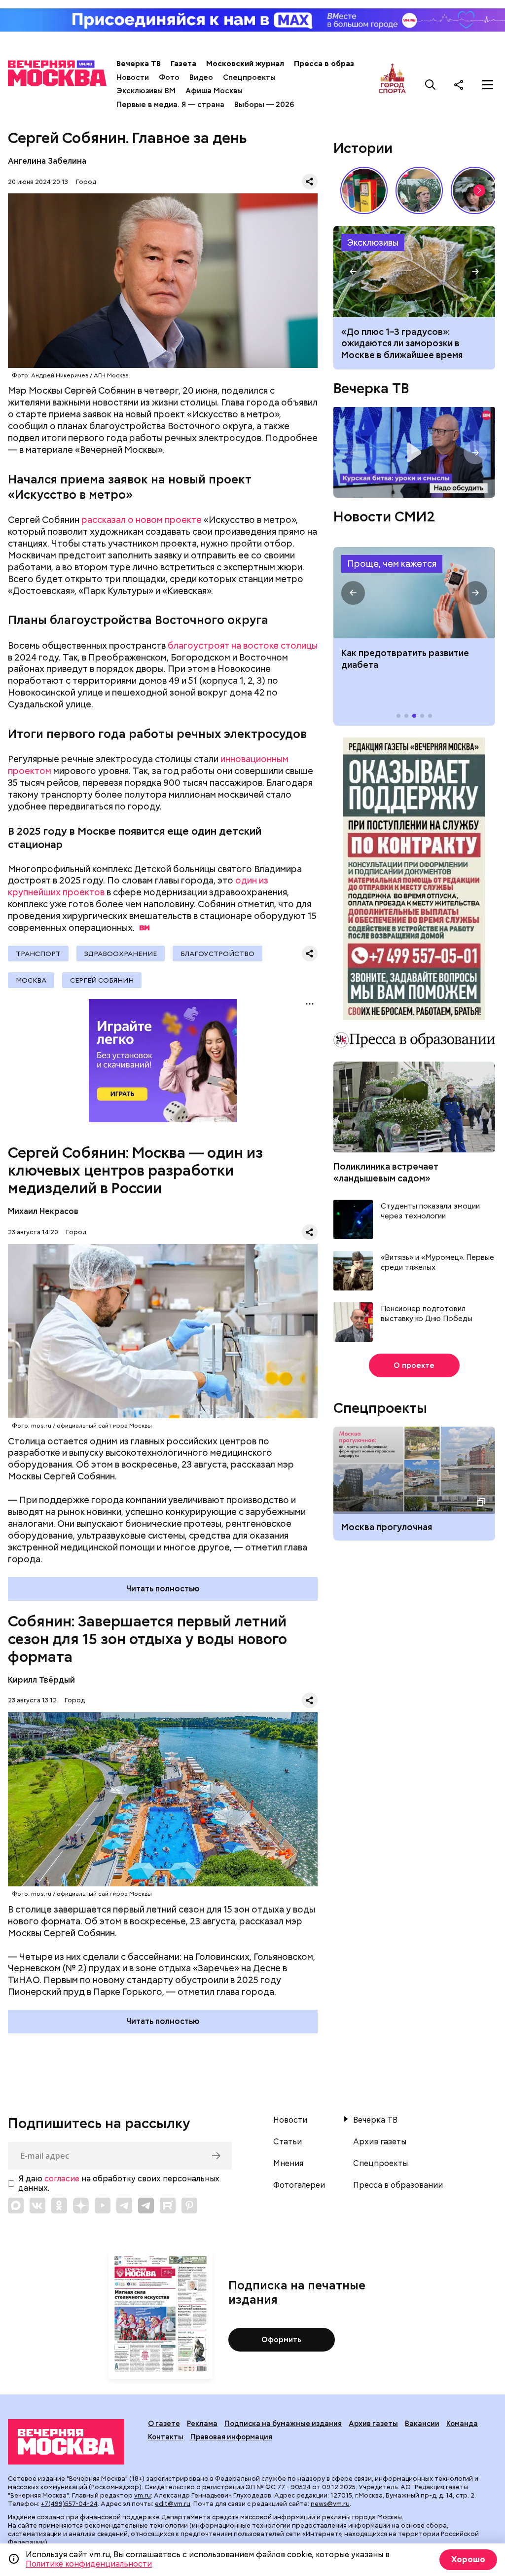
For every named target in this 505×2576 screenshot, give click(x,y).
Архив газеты (380, 2142)
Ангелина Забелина (47, 161)
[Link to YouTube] (103, 2206)
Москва (31, 980)
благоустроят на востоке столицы (243, 645)
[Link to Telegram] (124, 2206)
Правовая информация (231, 2437)
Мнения (288, 2164)
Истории (363, 148)
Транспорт (38, 954)
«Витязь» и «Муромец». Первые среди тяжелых (437, 1263)
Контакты (166, 2437)
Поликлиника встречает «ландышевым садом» (386, 1172)
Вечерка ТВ (139, 64)
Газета (183, 64)
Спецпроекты (249, 77)
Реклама (202, 2424)
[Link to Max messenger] (16, 2206)
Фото (169, 77)
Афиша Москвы (214, 91)
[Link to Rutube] (168, 2206)
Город (86, 182)
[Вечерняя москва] (66, 2442)
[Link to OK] (59, 2206)
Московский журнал (245, 64)
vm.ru (143, 2495)
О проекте (414, 1365)
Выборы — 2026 (264, 105)
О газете (164, 2424)
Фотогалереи (299, 2185)
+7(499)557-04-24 (69, 2504)
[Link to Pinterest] (189, 2206)
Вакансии (422, 2424)
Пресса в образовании (338, 64)
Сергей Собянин (102, 980)
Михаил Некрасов (43, 1211)
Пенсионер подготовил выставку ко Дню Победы (427, 1314)
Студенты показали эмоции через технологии (430, 1211)
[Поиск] (431, 84)
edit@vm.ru (173, 2504)
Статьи (288, 2142)
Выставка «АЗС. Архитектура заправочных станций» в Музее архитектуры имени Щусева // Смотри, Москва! (364, 190)
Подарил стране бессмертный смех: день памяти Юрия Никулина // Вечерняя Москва (419, 190)
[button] (479, 190)
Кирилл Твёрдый (41, 1680)
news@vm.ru (330, 2504)
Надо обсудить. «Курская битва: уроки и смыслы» (414, 452)
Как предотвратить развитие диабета (414, 593)
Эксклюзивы (373, 242)
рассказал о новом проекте (142, 520)
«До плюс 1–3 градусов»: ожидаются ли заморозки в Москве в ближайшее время (402, 343)
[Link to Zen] (81, 2206)
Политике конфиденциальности (89, 2564)
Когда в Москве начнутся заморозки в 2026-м (414, 272)
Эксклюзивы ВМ (146, 91)
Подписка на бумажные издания (283, 2424)
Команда (462, 2424)
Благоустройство (217, 954)
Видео (201, 77)
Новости (133, 77)
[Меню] (488, 84)
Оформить (281, 2340)
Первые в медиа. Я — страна (170, 105)
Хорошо (468, 2559)
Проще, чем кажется (392, 564)
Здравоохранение (121, 954)
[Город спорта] (392, 84)
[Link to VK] (37, 2206)
